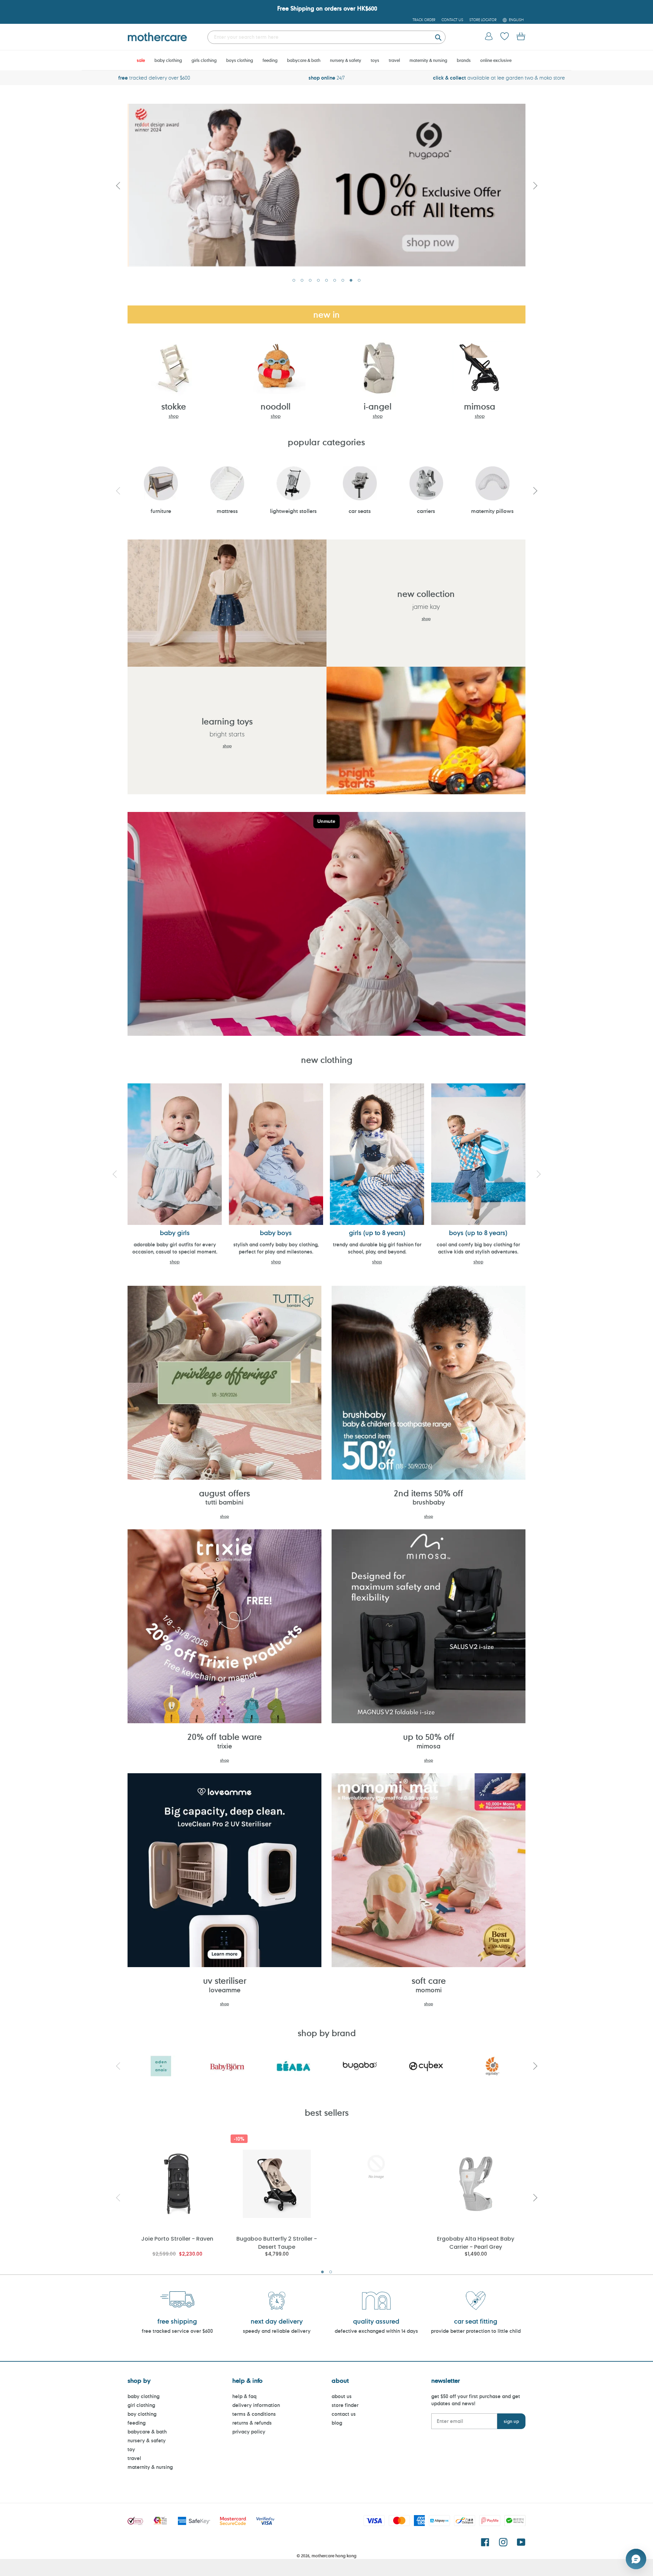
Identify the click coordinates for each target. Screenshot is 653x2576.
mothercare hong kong (334, 2556)
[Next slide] (535, 185)
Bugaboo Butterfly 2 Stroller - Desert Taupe (277, 2242)
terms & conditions (254, 2414)
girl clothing (141, 2405)
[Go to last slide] (118, 185)
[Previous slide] (118, 491)
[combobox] (326, 37)
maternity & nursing (150, 2467)
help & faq (244, 2396)
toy (131, 2449)
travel (134, 2458)
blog (337, 2423)
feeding (137, 2423)
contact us (344, 2414)
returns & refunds (252, 2423)
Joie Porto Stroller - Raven (177, 2239)
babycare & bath (147, 2432)
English (516, 20)
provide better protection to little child (476, 2331)
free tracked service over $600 (177, 2331)
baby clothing (144, 2396)
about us (342, 2396)
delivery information (256, 2405)
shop (174, 416)
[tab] (294, 280)
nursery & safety (147, 2440)
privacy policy (249, 2432)
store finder (345, 2405)
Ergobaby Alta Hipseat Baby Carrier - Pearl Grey (476, 2242)
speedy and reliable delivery (277, 2331)
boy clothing (142, 2414)
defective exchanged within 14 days (376, 2331)
